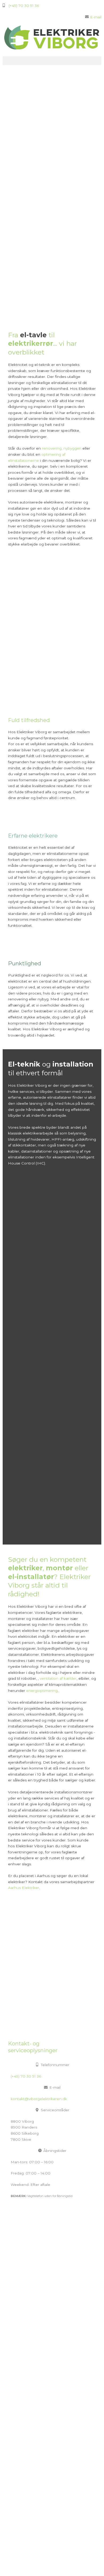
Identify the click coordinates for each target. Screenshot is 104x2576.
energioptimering (42, 1691)
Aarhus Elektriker (24, 1888)
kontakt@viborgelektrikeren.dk (39, 2099)
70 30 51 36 (16, 2497)
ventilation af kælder (58, 1678)
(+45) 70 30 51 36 (26, 2076)
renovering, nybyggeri (62, 448)
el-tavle (33, 335)
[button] (52, 61)
